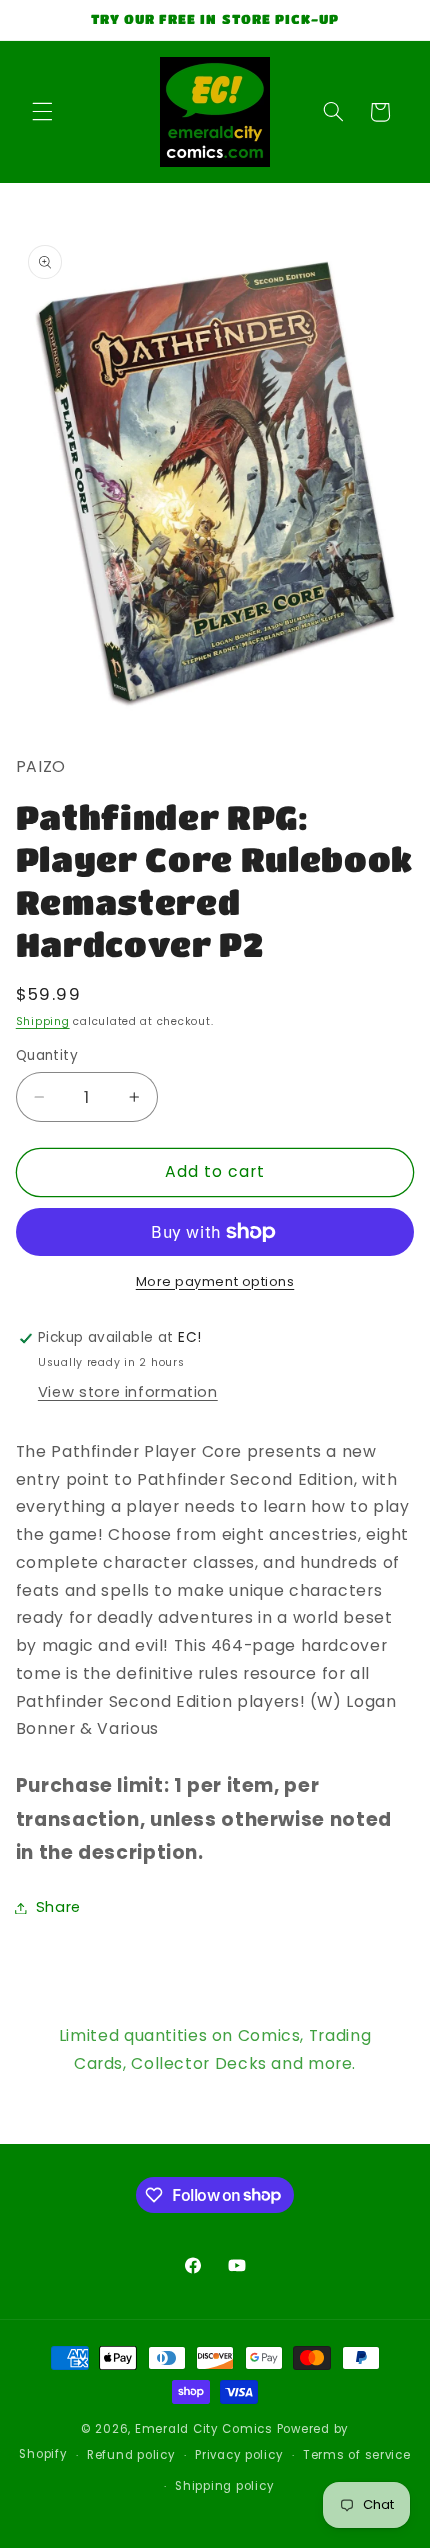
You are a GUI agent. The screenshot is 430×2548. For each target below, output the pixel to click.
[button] (42, 112)
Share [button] (58, 1907)
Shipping (43, 1021)
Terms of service (357, 2455)
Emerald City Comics (204, 2429)
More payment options (215, 1281)
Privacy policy (239, 2455)
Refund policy (131, 2455)
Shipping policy (224, 2486)
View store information (128, 1392)
